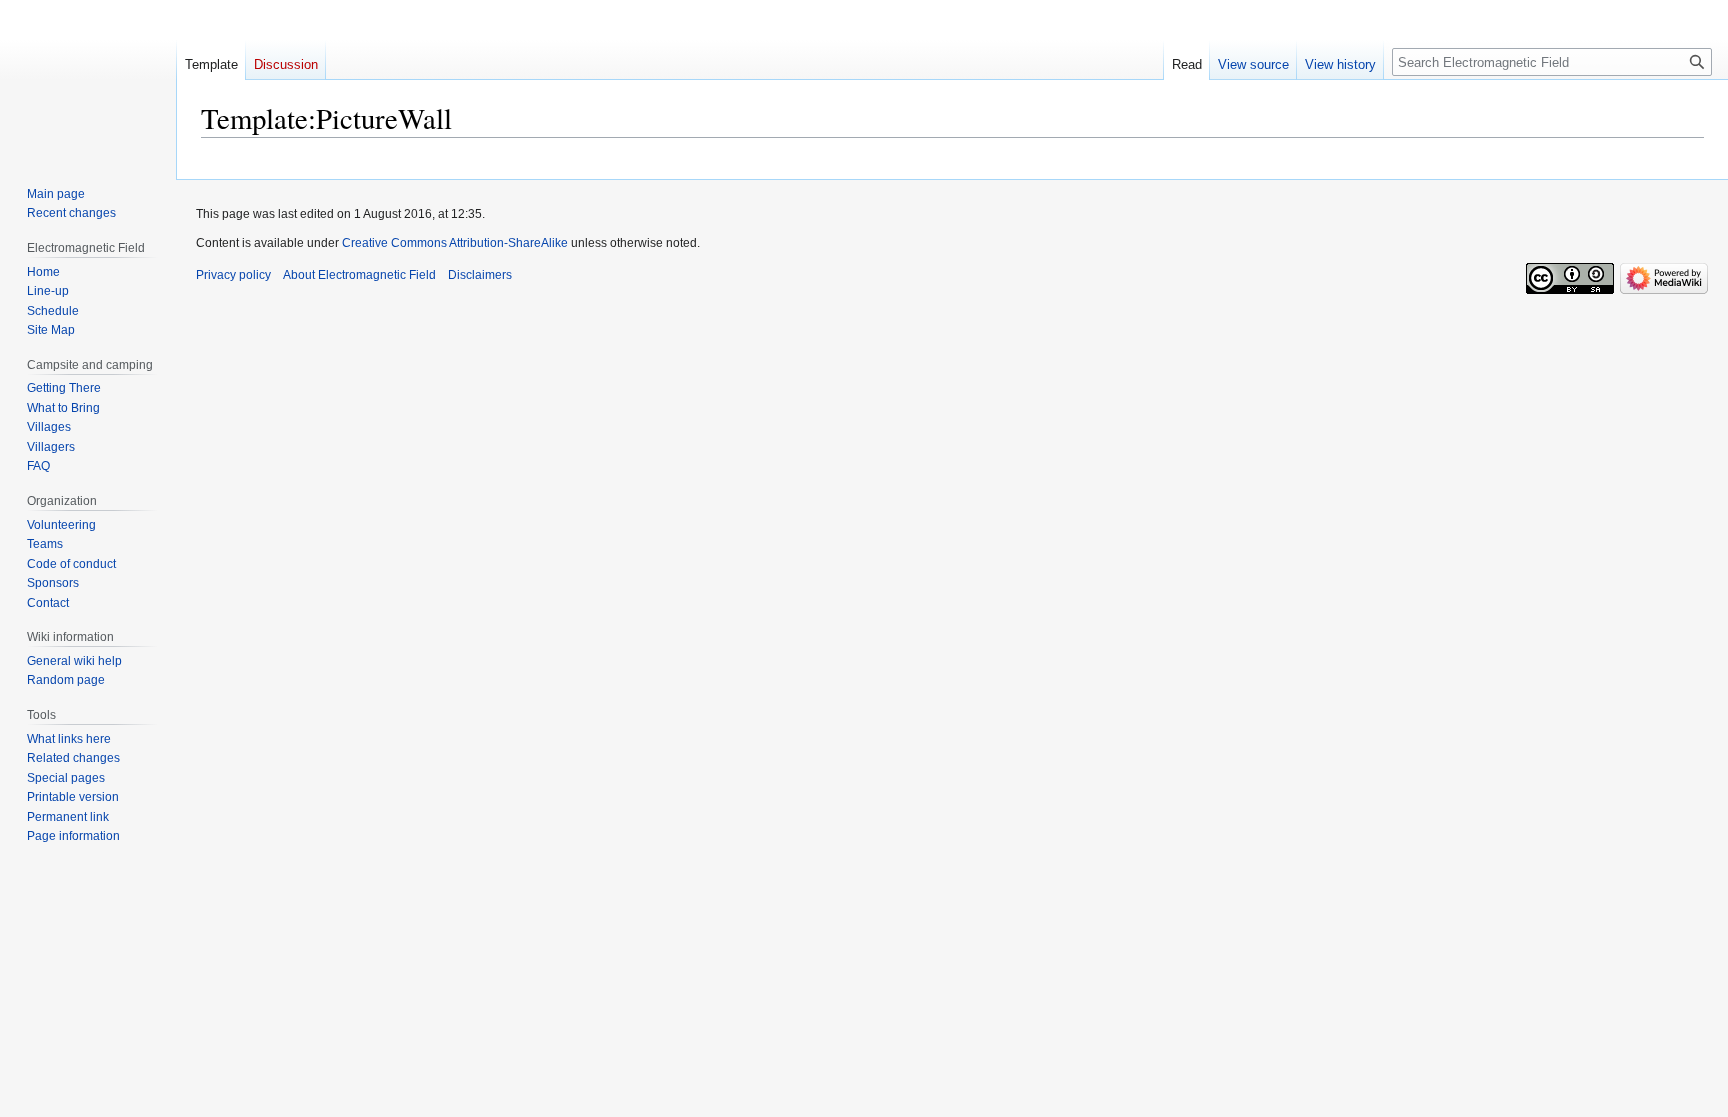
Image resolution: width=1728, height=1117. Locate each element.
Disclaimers (480, 275)
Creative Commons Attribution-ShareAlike (455, 243)
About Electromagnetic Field (359, 275)
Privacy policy (233, 275)
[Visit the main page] (88, 80)
